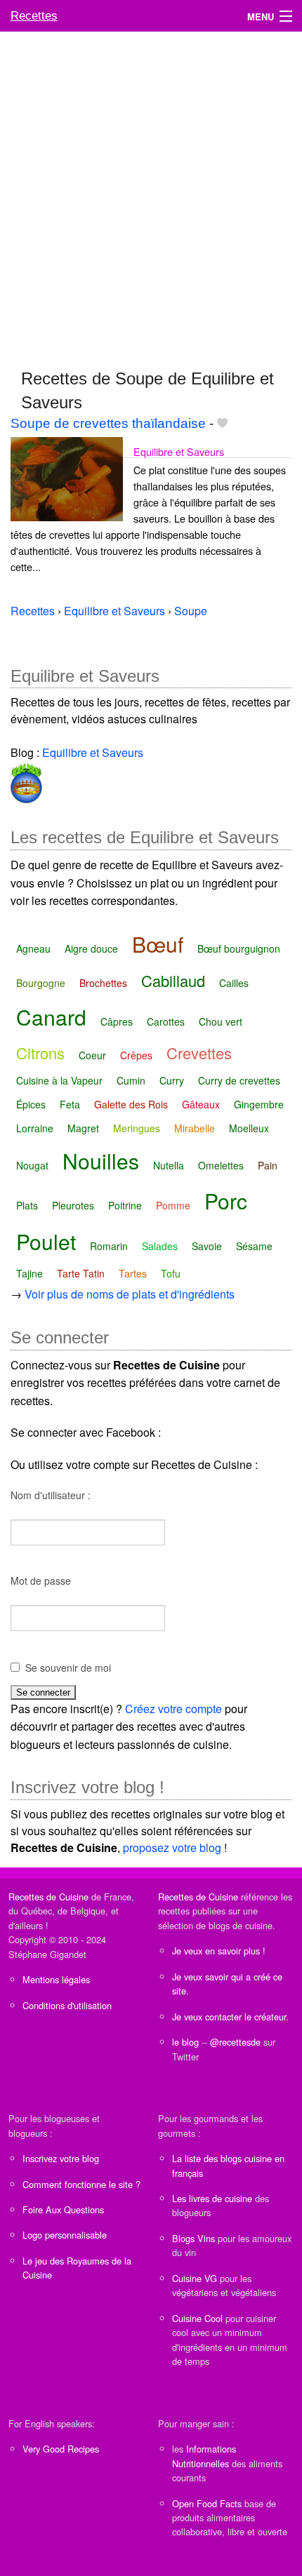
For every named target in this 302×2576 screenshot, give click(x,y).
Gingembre (259, 1104)
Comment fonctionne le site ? (81, 2184)
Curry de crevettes (239, 1080)
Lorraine (35, 1128)
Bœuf (158, 944)
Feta (70, 1104)
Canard (51, 1017)
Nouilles (101, 1161)
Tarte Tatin (81, 1273)
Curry (172, 1080)
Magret (83, 1128)
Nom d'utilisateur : (51, 1495)
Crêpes (136, 1055)
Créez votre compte (173, 1709)
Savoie (207, 1246)
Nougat (32, 1165)
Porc (226, 1201)
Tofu (171, 1273)
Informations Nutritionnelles (204, 2456)
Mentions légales (56, 1979)
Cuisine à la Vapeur (59, 1080)
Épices (31, 1104)
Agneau (33, 948)
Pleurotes (73, 1205)
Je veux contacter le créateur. (230, 2017)
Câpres (117, 1021)
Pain (268, 1165)
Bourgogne (41, 983)
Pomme (173, 1205)
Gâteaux (201, 1104)
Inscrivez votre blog (61, 2158)
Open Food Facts (207, 2503)
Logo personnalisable (65, 2235)
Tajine (29, 1273)
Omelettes (221, 1165)
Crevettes (199, 1053)
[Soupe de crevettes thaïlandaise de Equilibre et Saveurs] (67, 477)
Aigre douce (91, 948)
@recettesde (235, 2042)
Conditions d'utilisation (67, 2005)
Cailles (234, 983)
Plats (27, 1205)
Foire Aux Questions (63, 2209)
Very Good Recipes (61, 2449)
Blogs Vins (193, 2238)
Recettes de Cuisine (48, 1897)
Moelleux (249, 1128)
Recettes (34, 16)
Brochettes (103, 983)
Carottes (166, 1021)
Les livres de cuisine (212, 2198)
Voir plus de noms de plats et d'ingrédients (130, 1294)
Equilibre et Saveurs (179, 451)
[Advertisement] (151, 194)
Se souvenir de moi (68, 1668)
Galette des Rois (131, 1104)
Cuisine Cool (197, 2318)
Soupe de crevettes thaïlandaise (108, 423)
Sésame (254, 1246)
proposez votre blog (172, 1847)
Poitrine (125, 1205)
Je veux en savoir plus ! (219, 1951)
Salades (160, 1246)
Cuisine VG (195, 2278)
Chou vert (221, 1021)
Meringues (137, 1128)
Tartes (133, 1273)
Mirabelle (195, 1128)
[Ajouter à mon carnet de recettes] (222, 423)
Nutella (169, 1165)
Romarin (109, 1246)
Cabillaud (173, 980)
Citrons (40, 1053)
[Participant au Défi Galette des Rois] (26, 781)
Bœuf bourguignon (239, 948)
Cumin (131, 1080)
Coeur (92, 1055)
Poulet (46, 1241)
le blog (185, 2042)
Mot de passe (41, 1581)
